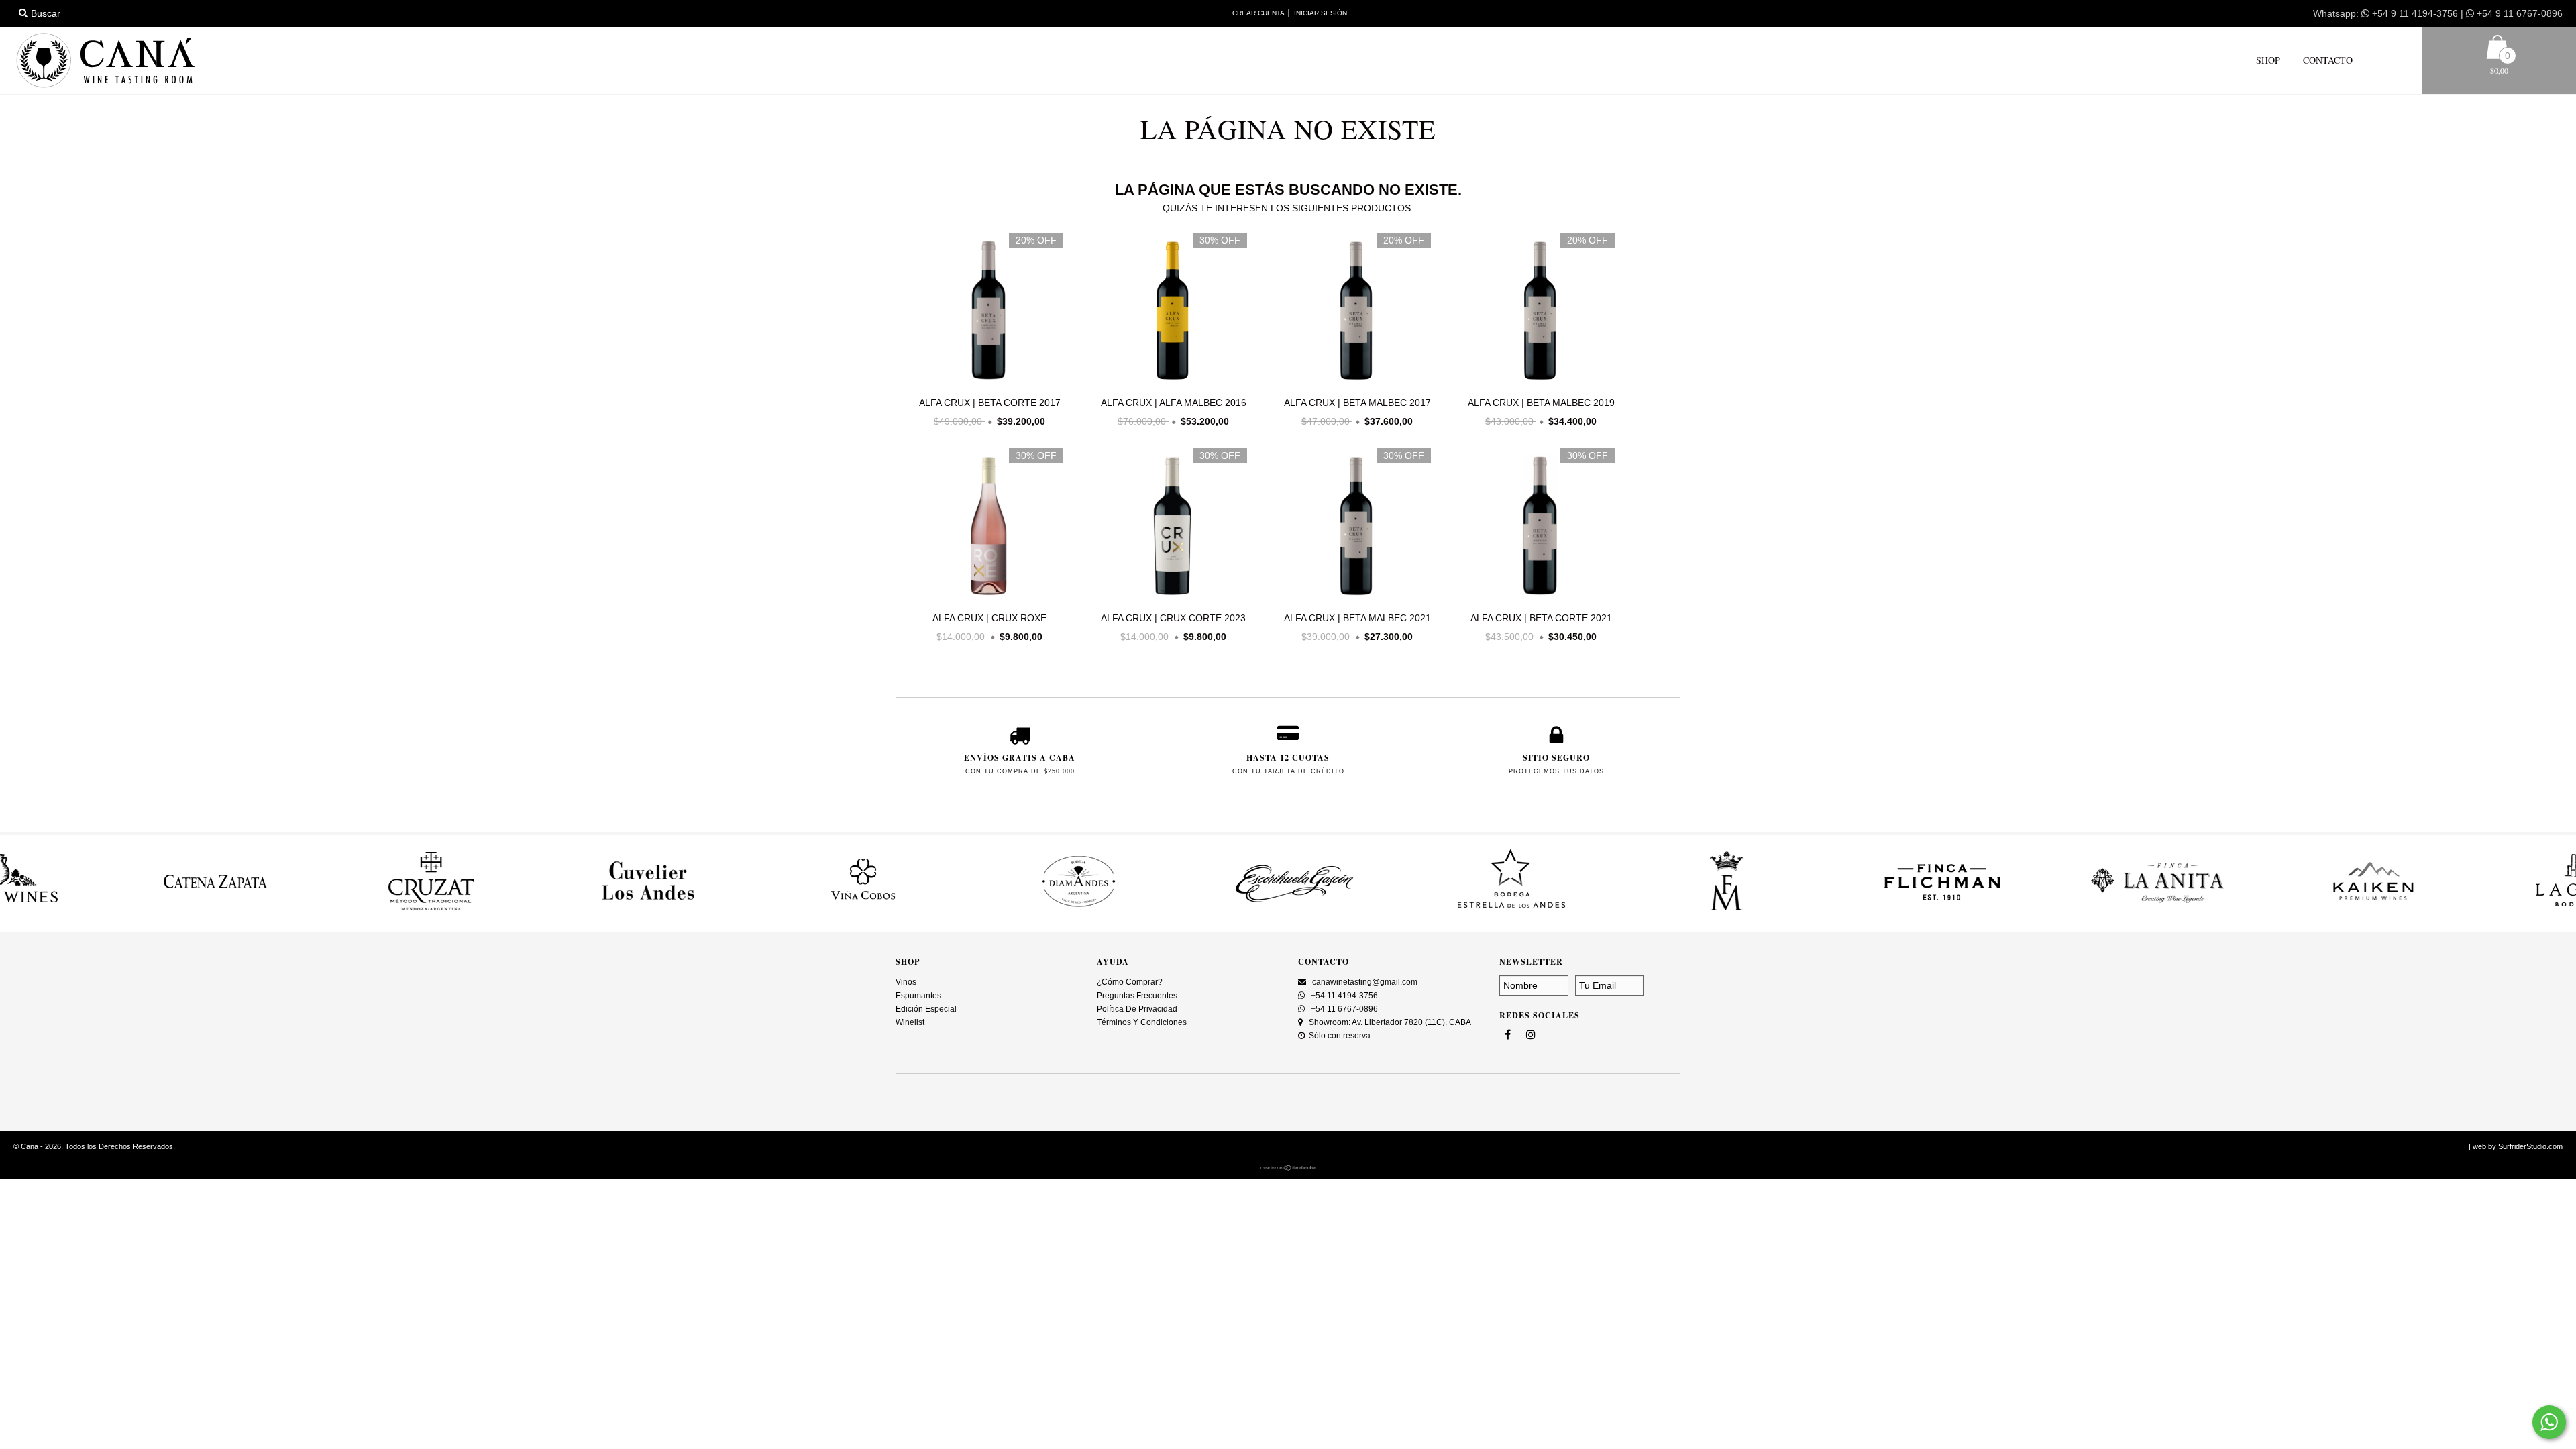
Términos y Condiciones (1142, 1022)
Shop (2268, 60)
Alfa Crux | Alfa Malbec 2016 (1174, 402)
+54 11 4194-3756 (1343, 996)
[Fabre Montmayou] (1611, 912)
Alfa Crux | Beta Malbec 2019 (1541, 402)
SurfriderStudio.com (2530, 1146)
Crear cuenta (1258, 13)
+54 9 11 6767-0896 (2518, 13)
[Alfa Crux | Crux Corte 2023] (1170, 527)
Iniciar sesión (1321, 13)
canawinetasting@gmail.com (1365, 982)
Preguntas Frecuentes (1137, 996)
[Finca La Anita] (2043, 912)
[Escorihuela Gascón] (1180, 912)
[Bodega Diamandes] (964, 912)
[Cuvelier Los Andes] (533, 912)
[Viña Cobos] (749, 912)
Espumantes (918, 996)
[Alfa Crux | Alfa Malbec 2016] (1170, 312)
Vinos (906, 982)
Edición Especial (926, 1009)
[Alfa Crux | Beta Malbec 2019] (1538, 312)
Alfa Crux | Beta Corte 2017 (990, 402)
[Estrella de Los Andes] (1396, 912)
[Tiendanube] (1288, 1168)
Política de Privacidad (1137, 1009)
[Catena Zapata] (101, 912)
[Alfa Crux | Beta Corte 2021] (1538, 527)
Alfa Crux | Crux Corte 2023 (1173, 618)
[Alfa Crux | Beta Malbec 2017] (1354, 312)
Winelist (910, 1022)
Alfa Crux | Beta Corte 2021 (1541, 618)
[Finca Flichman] (1827, 912)
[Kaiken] (2259, 912)
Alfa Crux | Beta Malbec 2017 (1357, 402)
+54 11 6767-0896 (1343, 1009)
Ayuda (1113, 962)
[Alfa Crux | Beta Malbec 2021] (1354, 527)
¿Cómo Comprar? (1130, 982)
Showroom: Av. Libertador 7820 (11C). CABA (1389, 1022)
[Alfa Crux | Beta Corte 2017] (986, 312)
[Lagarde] (2475, 912)
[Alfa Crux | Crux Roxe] (986, 527)
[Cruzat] (317, 912)
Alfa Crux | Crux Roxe (989, 618)
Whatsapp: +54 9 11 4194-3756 (2385, 13)
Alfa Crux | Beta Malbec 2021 (1357, 618)
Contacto (2326, 60)
